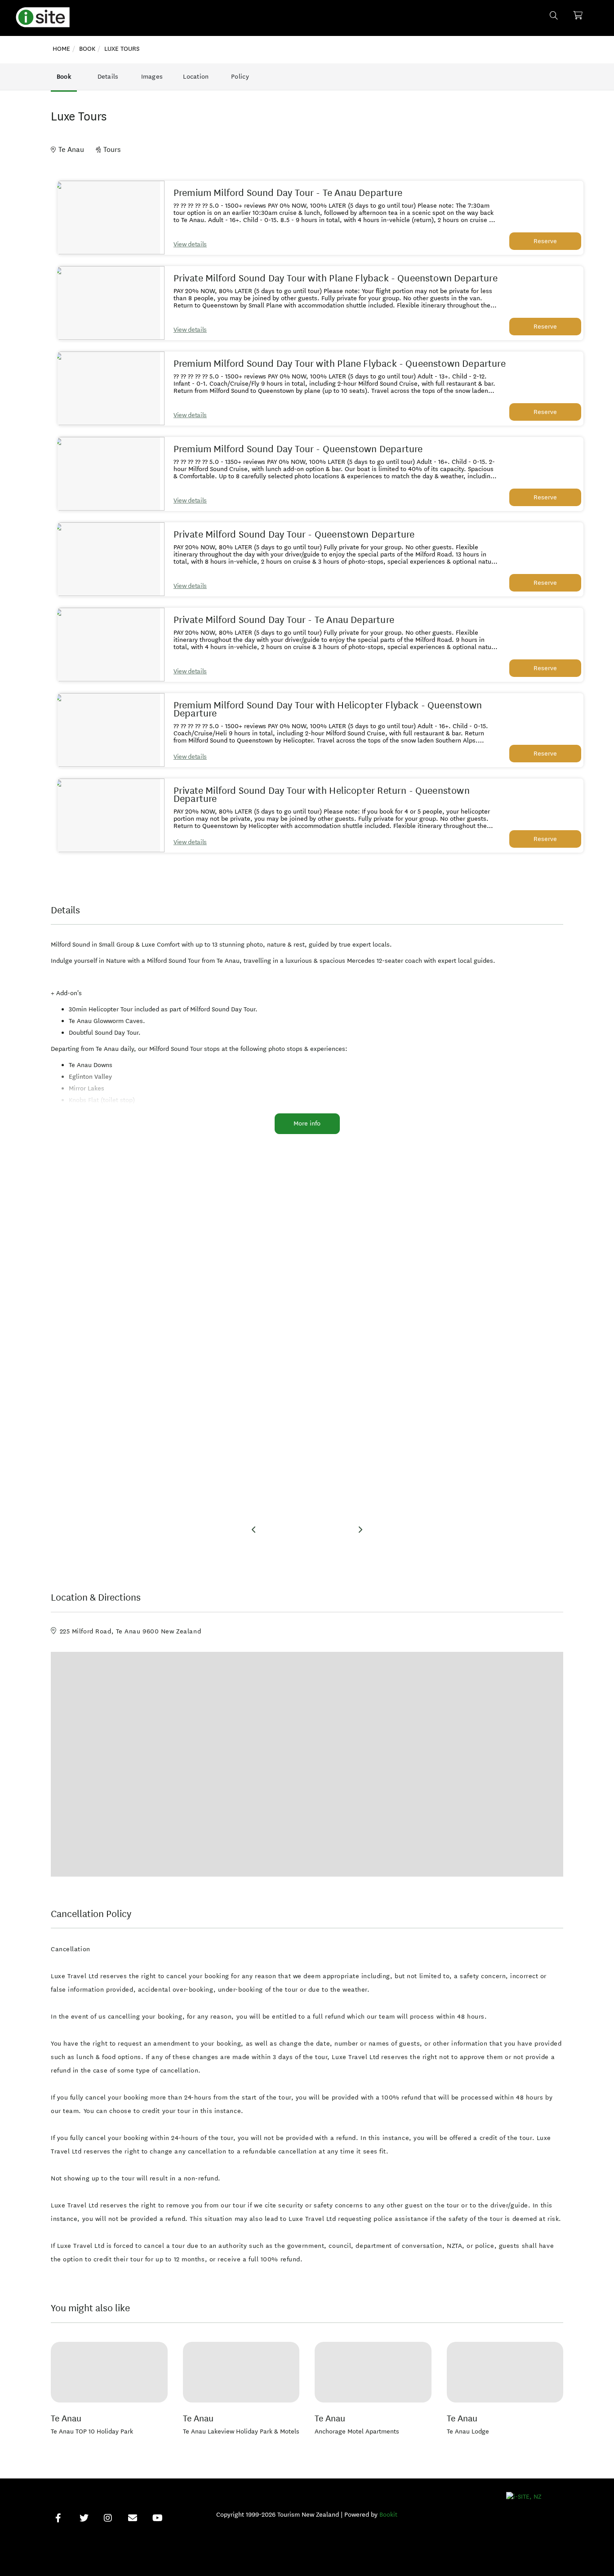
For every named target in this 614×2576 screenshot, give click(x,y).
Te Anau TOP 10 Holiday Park (92, 2431)
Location (196, 77)
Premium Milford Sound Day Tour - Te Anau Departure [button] (288, 193)
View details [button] (190, 244)
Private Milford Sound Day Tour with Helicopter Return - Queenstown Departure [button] (322, 795)
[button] (109, 218)
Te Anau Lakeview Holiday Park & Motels (241, 2431)
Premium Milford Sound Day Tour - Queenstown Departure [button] (298, 449)
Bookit (388, 2515)
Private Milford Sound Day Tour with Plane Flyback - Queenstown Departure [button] (336, 278)
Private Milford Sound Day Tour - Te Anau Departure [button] (284, 620)
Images (152, 77)
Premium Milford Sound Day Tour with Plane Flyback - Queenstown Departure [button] (340, 364)
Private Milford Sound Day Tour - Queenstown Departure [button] (294, 534)
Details (108, 77)
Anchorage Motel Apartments (357, 2431)
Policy (240, 77)
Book (64, 77)
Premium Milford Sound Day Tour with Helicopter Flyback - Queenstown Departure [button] (328, 709)
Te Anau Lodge (468, 2431)
